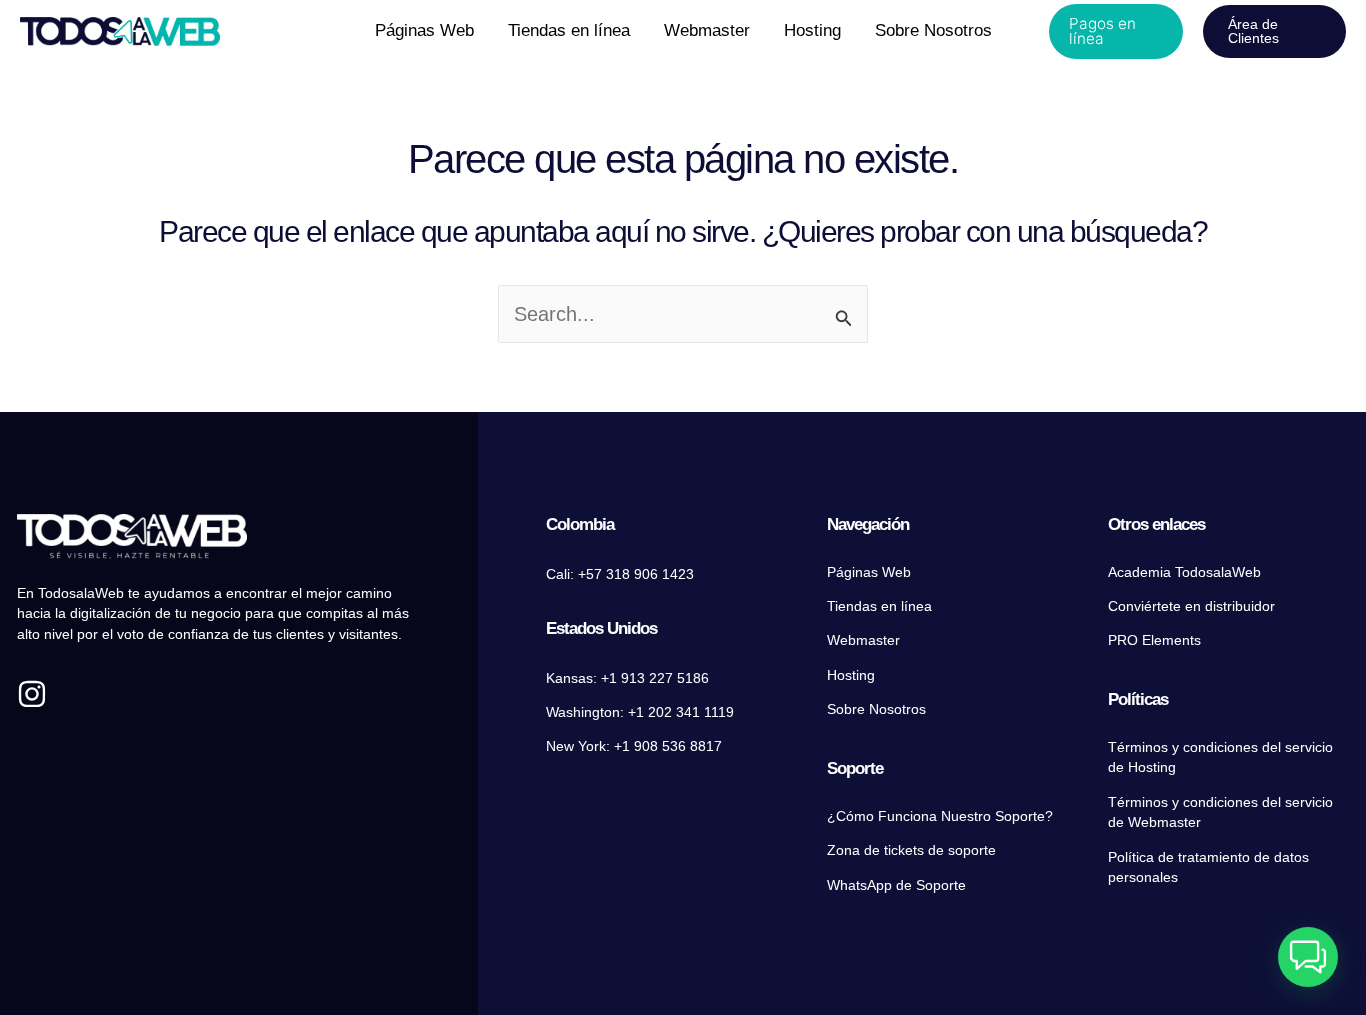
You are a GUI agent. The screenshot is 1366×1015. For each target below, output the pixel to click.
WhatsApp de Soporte (896, 885)
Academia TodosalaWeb (1184, 572)
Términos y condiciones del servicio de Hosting (1220, 757)
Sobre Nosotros (876, 709)
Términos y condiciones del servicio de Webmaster (1220, 812)
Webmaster (863, 640)
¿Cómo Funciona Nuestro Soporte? (940, 816)
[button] (1116, 31)
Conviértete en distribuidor (1191, 606)
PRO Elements (1154, 640)
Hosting (851, 675)
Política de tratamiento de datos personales (1208, 867)
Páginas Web (869, 572)
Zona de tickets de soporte (911, 850)
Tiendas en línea (879, 606)
